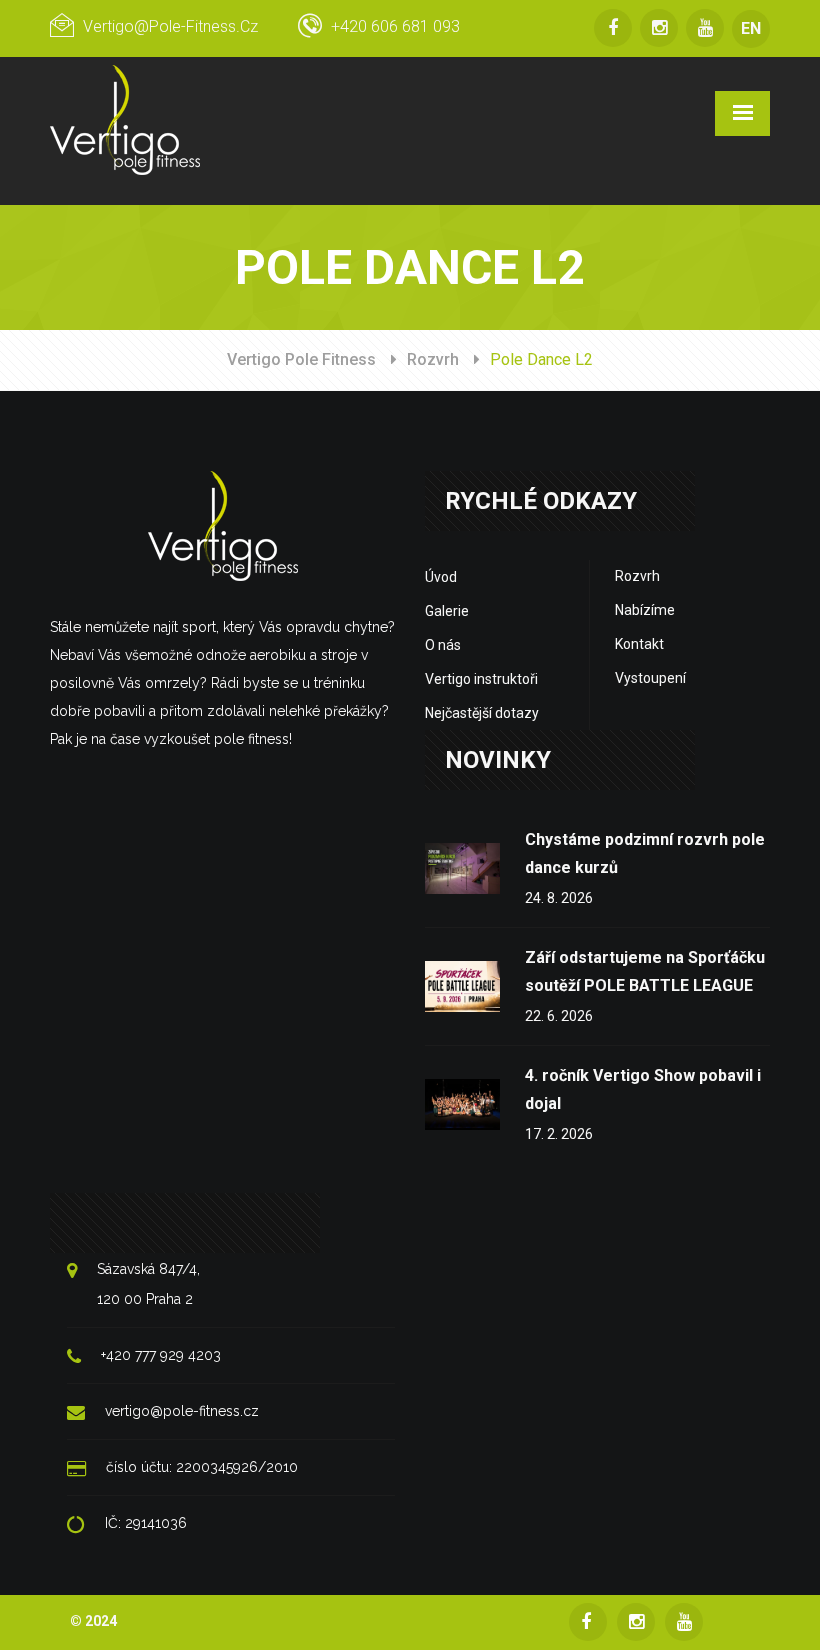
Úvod (441, 577)
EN (751, 28)
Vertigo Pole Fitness (301, 359)
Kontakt (639, 644)
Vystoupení (650, 678)
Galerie (447, 611)
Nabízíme (645, 610)
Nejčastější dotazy (482, 713)
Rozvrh (433, 359)
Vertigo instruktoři (481, 679)
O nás (443, 645)
